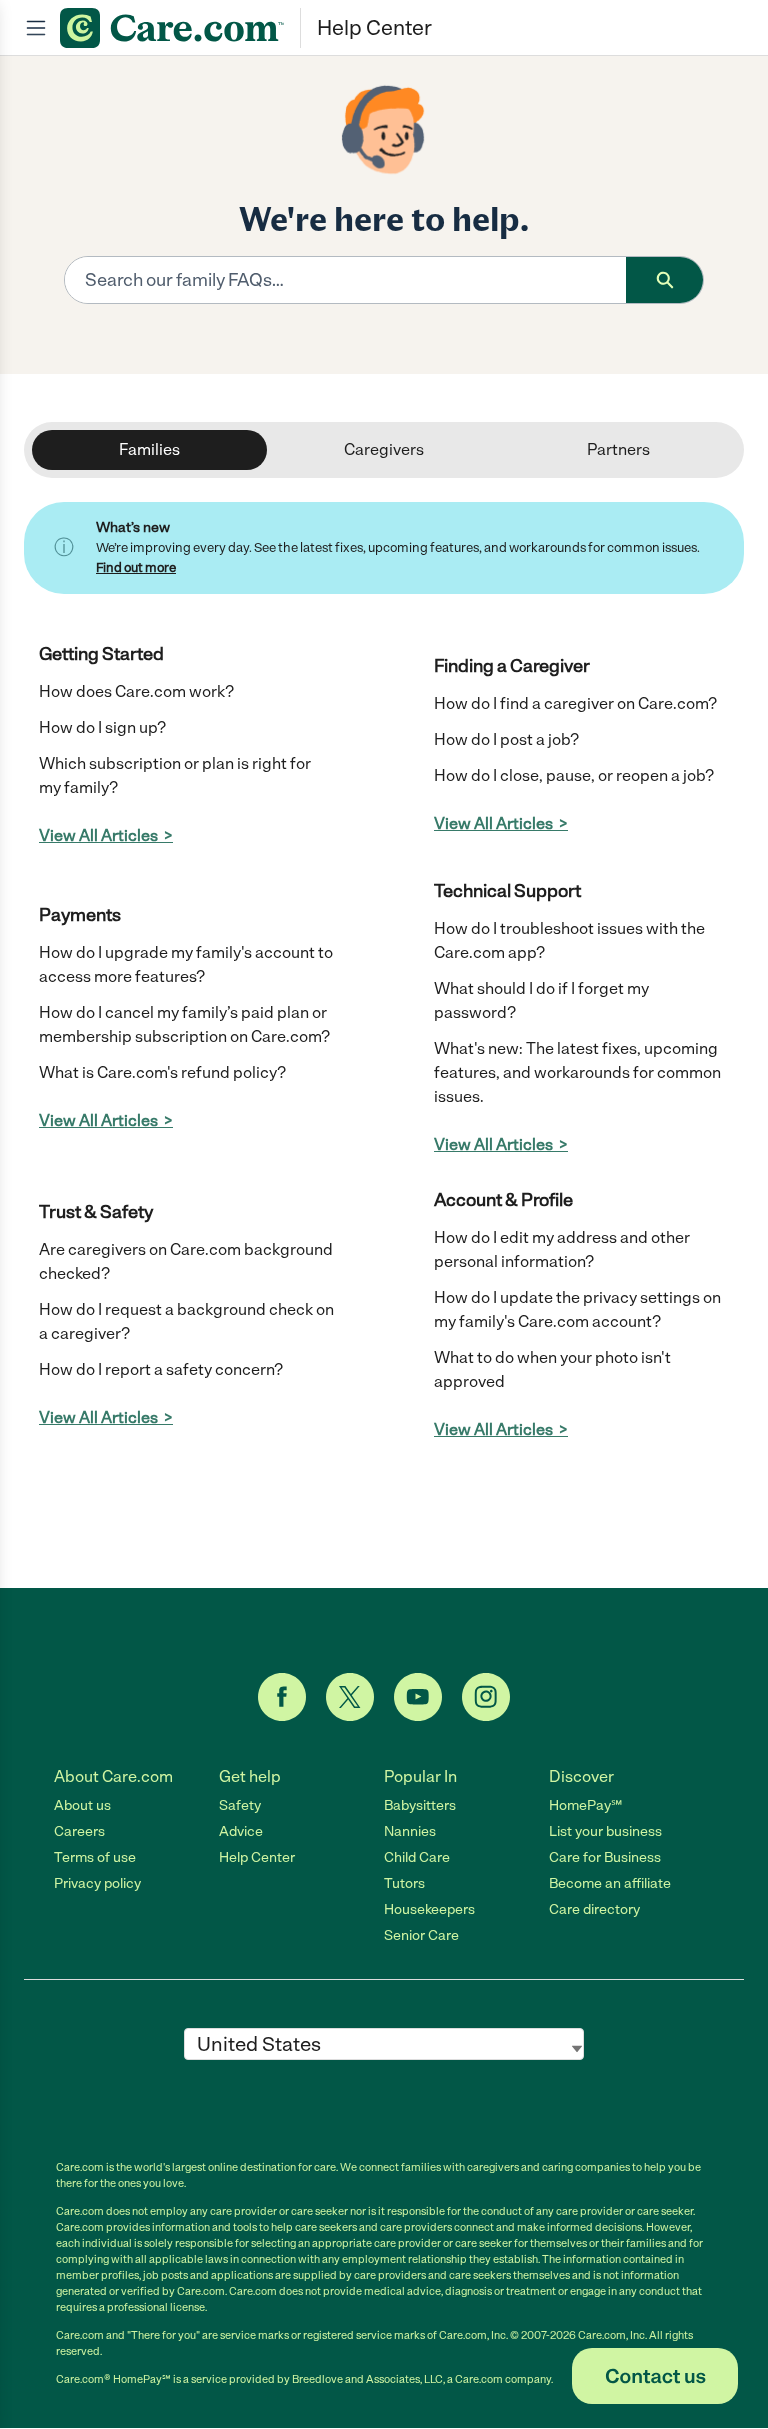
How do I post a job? (506, 739)
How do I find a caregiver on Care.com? (575, 703)
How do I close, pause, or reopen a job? (574, 775)
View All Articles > (106, 835)
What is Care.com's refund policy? (162, 1072)
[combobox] (345, 280)
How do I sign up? (102, 727)
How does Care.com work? (136, 691)
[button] (655, 2376)
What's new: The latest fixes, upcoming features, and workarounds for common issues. (577, 1072)
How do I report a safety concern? (161, 1369)
